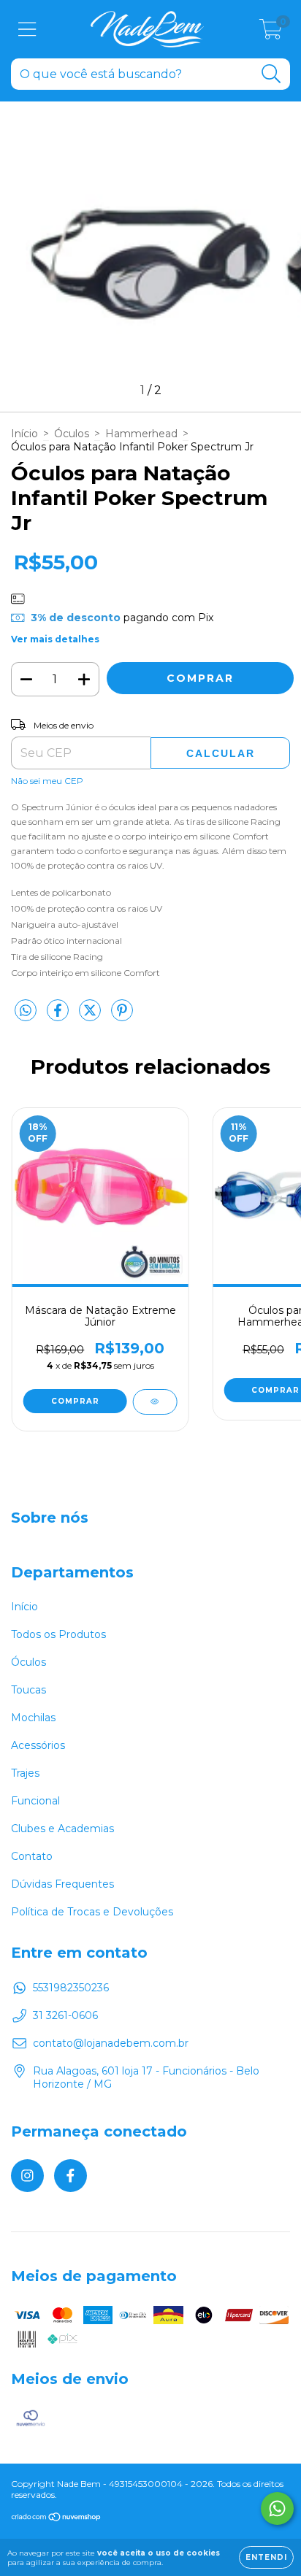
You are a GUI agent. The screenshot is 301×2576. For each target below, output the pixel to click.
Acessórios (38, 1745)
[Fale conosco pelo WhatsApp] (277, 2508)
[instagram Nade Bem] (27, 2176)
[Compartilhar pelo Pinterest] (122, 1016)
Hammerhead (141, 434)
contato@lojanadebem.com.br (111, 2043)
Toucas (28, 1690)
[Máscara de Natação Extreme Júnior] (155, 1402)
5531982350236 (71, 1988)
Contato (32, 1856)
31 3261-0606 (65, 2015)
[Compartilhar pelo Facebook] (59, 1016)
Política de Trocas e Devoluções (92, 1912)
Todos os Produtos (58, 1634)
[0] (271, 33)
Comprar (75, 1401)
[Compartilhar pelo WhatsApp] (26, 1011)
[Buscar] (271, 74)
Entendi (266, 2557)
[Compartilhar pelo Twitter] (91, 1016)
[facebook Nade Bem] (71, 2176)
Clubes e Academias (62, 1829)
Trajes (25, 1773)
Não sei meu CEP (47, 781)
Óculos (72, 434)
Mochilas (33, 1718)
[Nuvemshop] (57, 2519)
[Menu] (27, 30)
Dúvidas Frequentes (62, 1884)
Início (24, 434)
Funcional (35, 1801)
